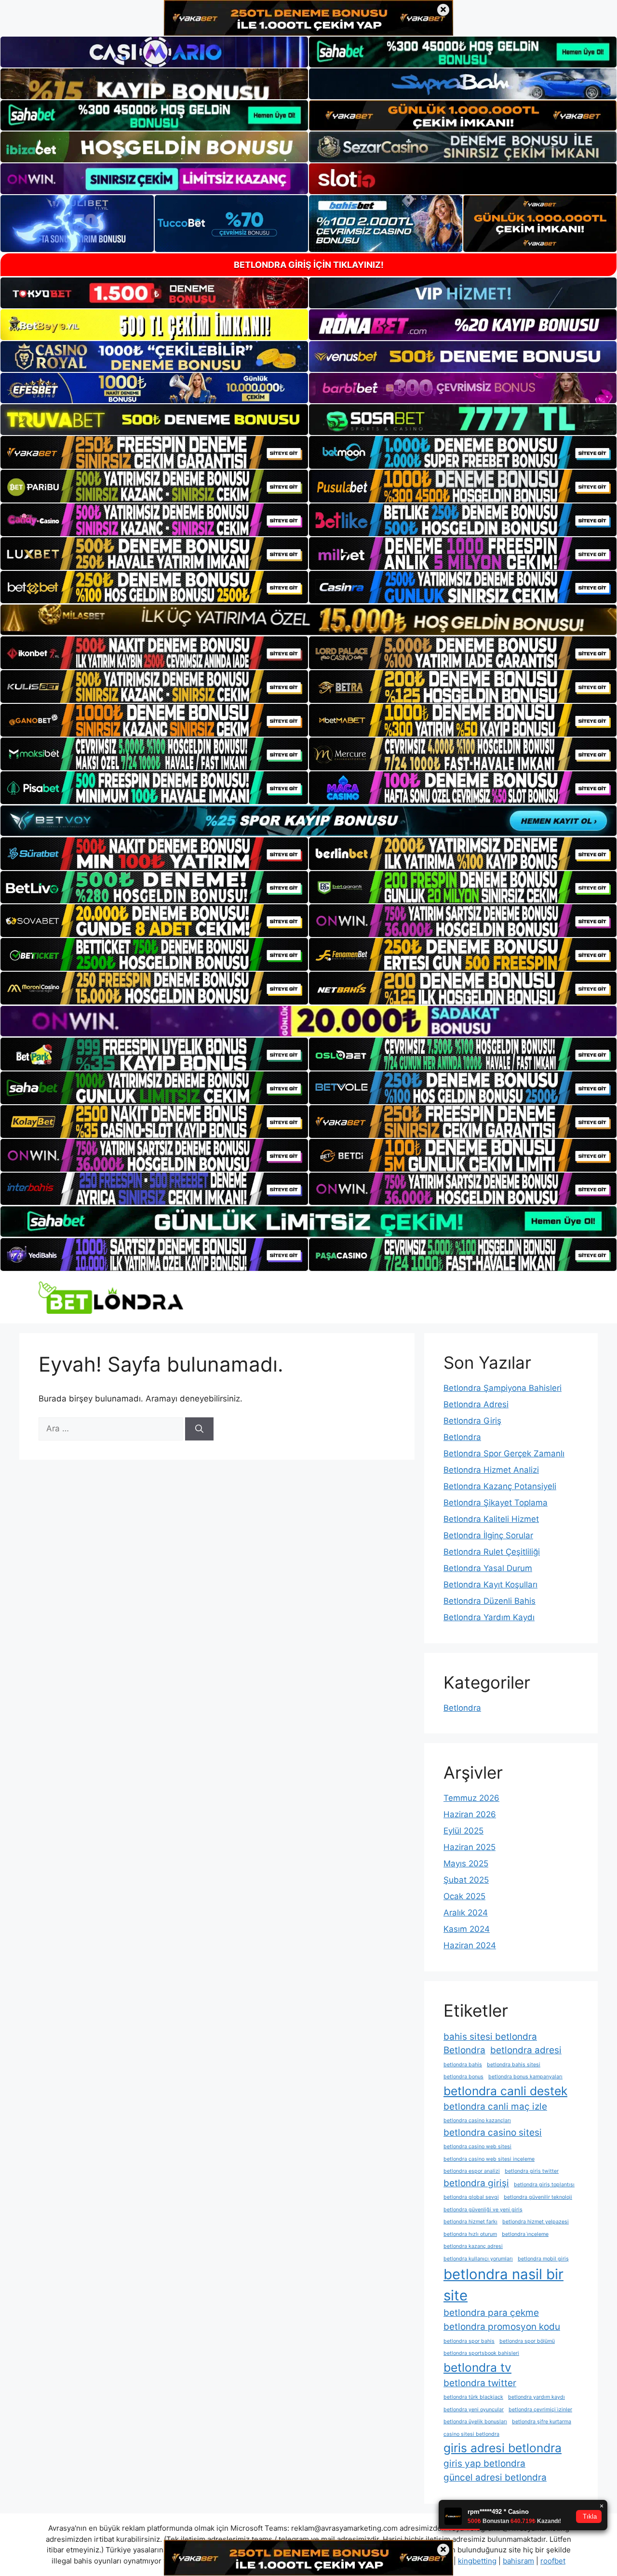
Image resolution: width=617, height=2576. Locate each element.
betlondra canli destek (505, 2091)
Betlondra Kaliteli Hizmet (491, 1519)
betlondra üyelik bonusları (475, 2422)
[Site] (154, 452)
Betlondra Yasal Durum (488, 1568)
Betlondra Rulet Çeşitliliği (492, 1552)
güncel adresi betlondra (495, 2477)
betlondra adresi (526, 2050)
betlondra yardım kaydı (537, 2397)
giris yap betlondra (484, 2464)
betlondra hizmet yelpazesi (536, 2222)
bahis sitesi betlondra (490, 2037)
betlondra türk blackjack (473, 2397)
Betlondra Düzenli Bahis (490, 1601)
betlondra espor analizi (472, 2171)
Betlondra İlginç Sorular (488, 1535)
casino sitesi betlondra (471, 2434)
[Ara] (199, 1429)
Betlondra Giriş (472, 1421)
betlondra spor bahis (469, 2341)
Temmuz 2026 (471, 1798)
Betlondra (462, 1437)
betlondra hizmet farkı (470, 2222)
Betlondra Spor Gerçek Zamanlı (504, 1453)
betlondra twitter (480, 2383)
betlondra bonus (463, 2077)
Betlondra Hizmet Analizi (491, 1470)
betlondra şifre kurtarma (542, 2422)
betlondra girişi (476, 2183)
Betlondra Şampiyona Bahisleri (503, 1388)
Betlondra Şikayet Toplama (496, 1503)
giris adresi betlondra (503, 2448)
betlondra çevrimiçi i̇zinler (540, 2410)
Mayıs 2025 (466, 1863)
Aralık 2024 (466, 1913)
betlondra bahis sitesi (514, 2065)
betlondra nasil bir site (503, 2285)
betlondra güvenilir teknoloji (538, 2197)
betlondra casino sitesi (493, 2133)
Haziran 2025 (469, 1847)
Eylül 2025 (463, 1831)
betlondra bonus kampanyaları (525, 2077)
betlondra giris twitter (532, 2171)
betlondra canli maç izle (495, 2107)
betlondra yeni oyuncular (474, 2410)
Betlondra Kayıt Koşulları (490, 1585)
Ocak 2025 (464, 1896)
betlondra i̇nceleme (525, 2234)
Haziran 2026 (470, 1814)
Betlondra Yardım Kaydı (489, 1617)
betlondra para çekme (491, 2313)
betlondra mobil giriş (543, 2259)
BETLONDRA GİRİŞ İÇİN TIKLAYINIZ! (309, 265)
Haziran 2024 (470, 1945)
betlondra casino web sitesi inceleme (489, 2159)
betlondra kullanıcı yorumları (478, 2259)
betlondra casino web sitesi (477, 2147)
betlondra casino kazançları (477, 2120)
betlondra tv (477, 2367)
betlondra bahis (463, 2065)
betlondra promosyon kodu (502, 2327)
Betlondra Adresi (476, 1404)
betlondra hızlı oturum (470, 2234)
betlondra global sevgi (471, 2197)
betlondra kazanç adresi (473, 2246)
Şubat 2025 (466, 1880)
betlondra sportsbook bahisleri (481, 2353)
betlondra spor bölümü (527, 2341)
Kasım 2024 (467, 1929)
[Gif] (308, 620)
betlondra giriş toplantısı (544, 2185)
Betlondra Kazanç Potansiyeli (500, 1486)
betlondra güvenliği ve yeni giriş (483, 2210)
